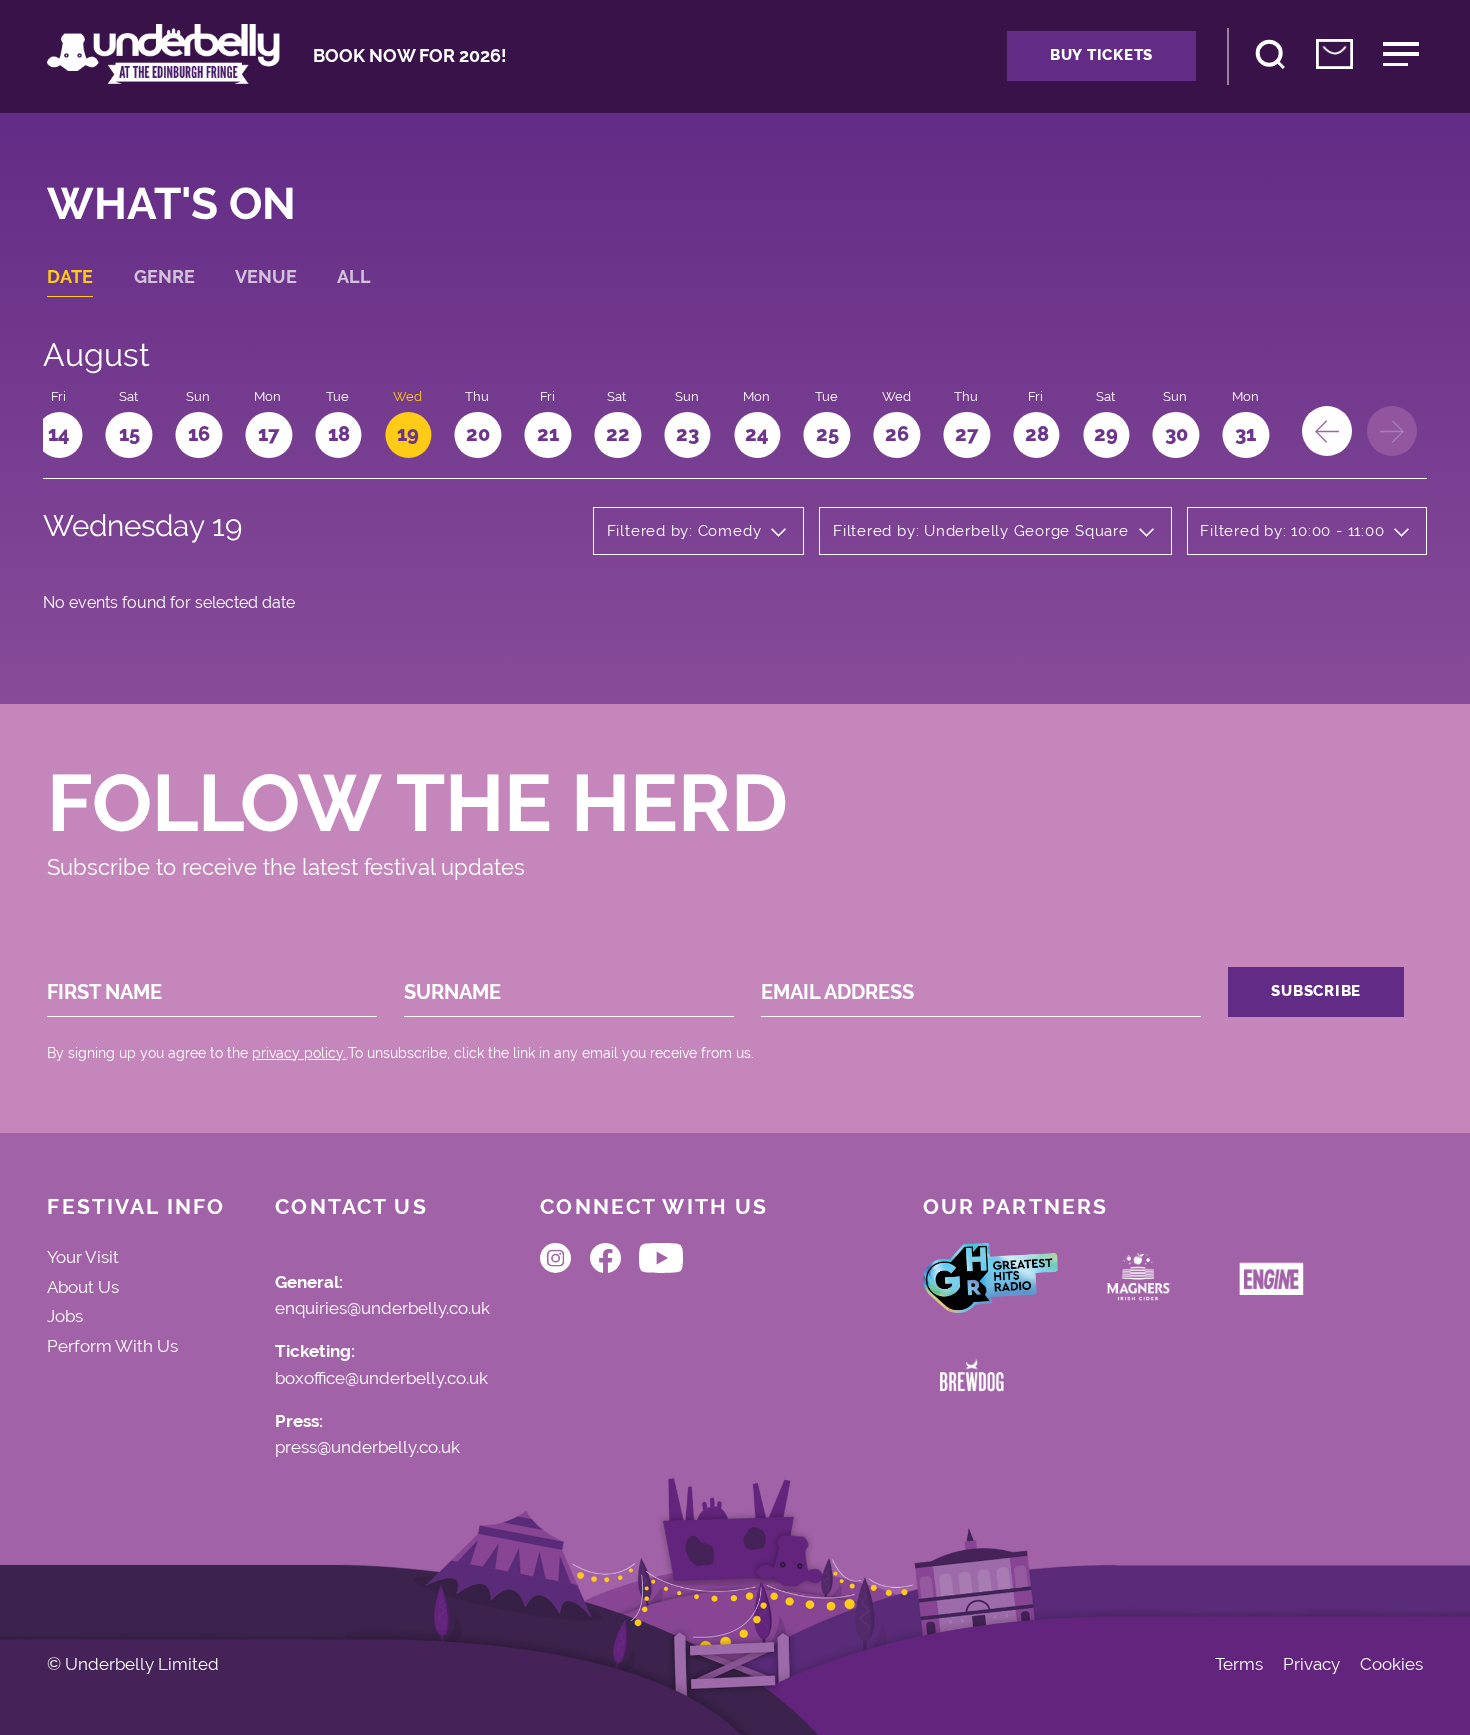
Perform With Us (112, 1346)
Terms (1239, 1664)
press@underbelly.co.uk (367, 1448)
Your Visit (83, 1257)
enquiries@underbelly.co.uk (382, 1309)
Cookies (1391, 1664)
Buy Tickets (1101, 55)
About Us (83, 1287)
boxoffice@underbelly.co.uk (381, 1379)
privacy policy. (299, 1053)
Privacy (1311, 1664)
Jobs (65, 1316)
